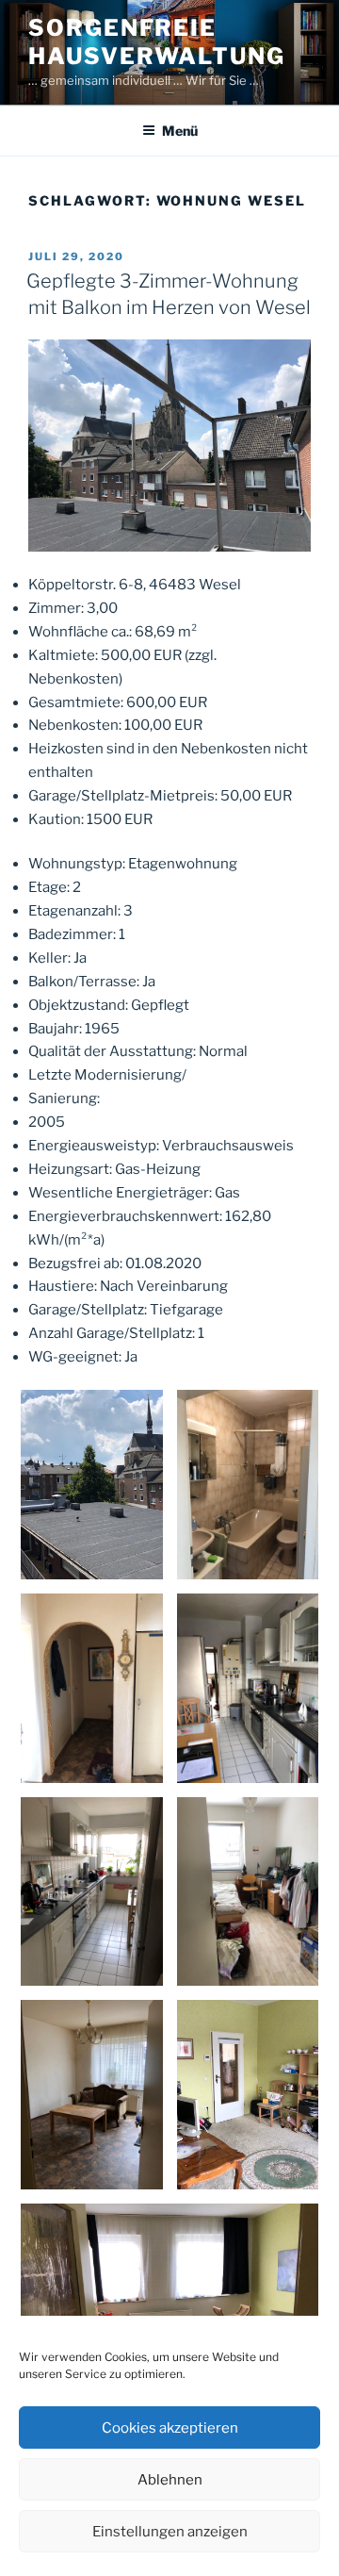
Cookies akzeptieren (170, 2428)
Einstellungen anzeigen (170, 2532)
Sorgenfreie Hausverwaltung (157, 42)
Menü (180, 131)
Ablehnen (170, 2480)
